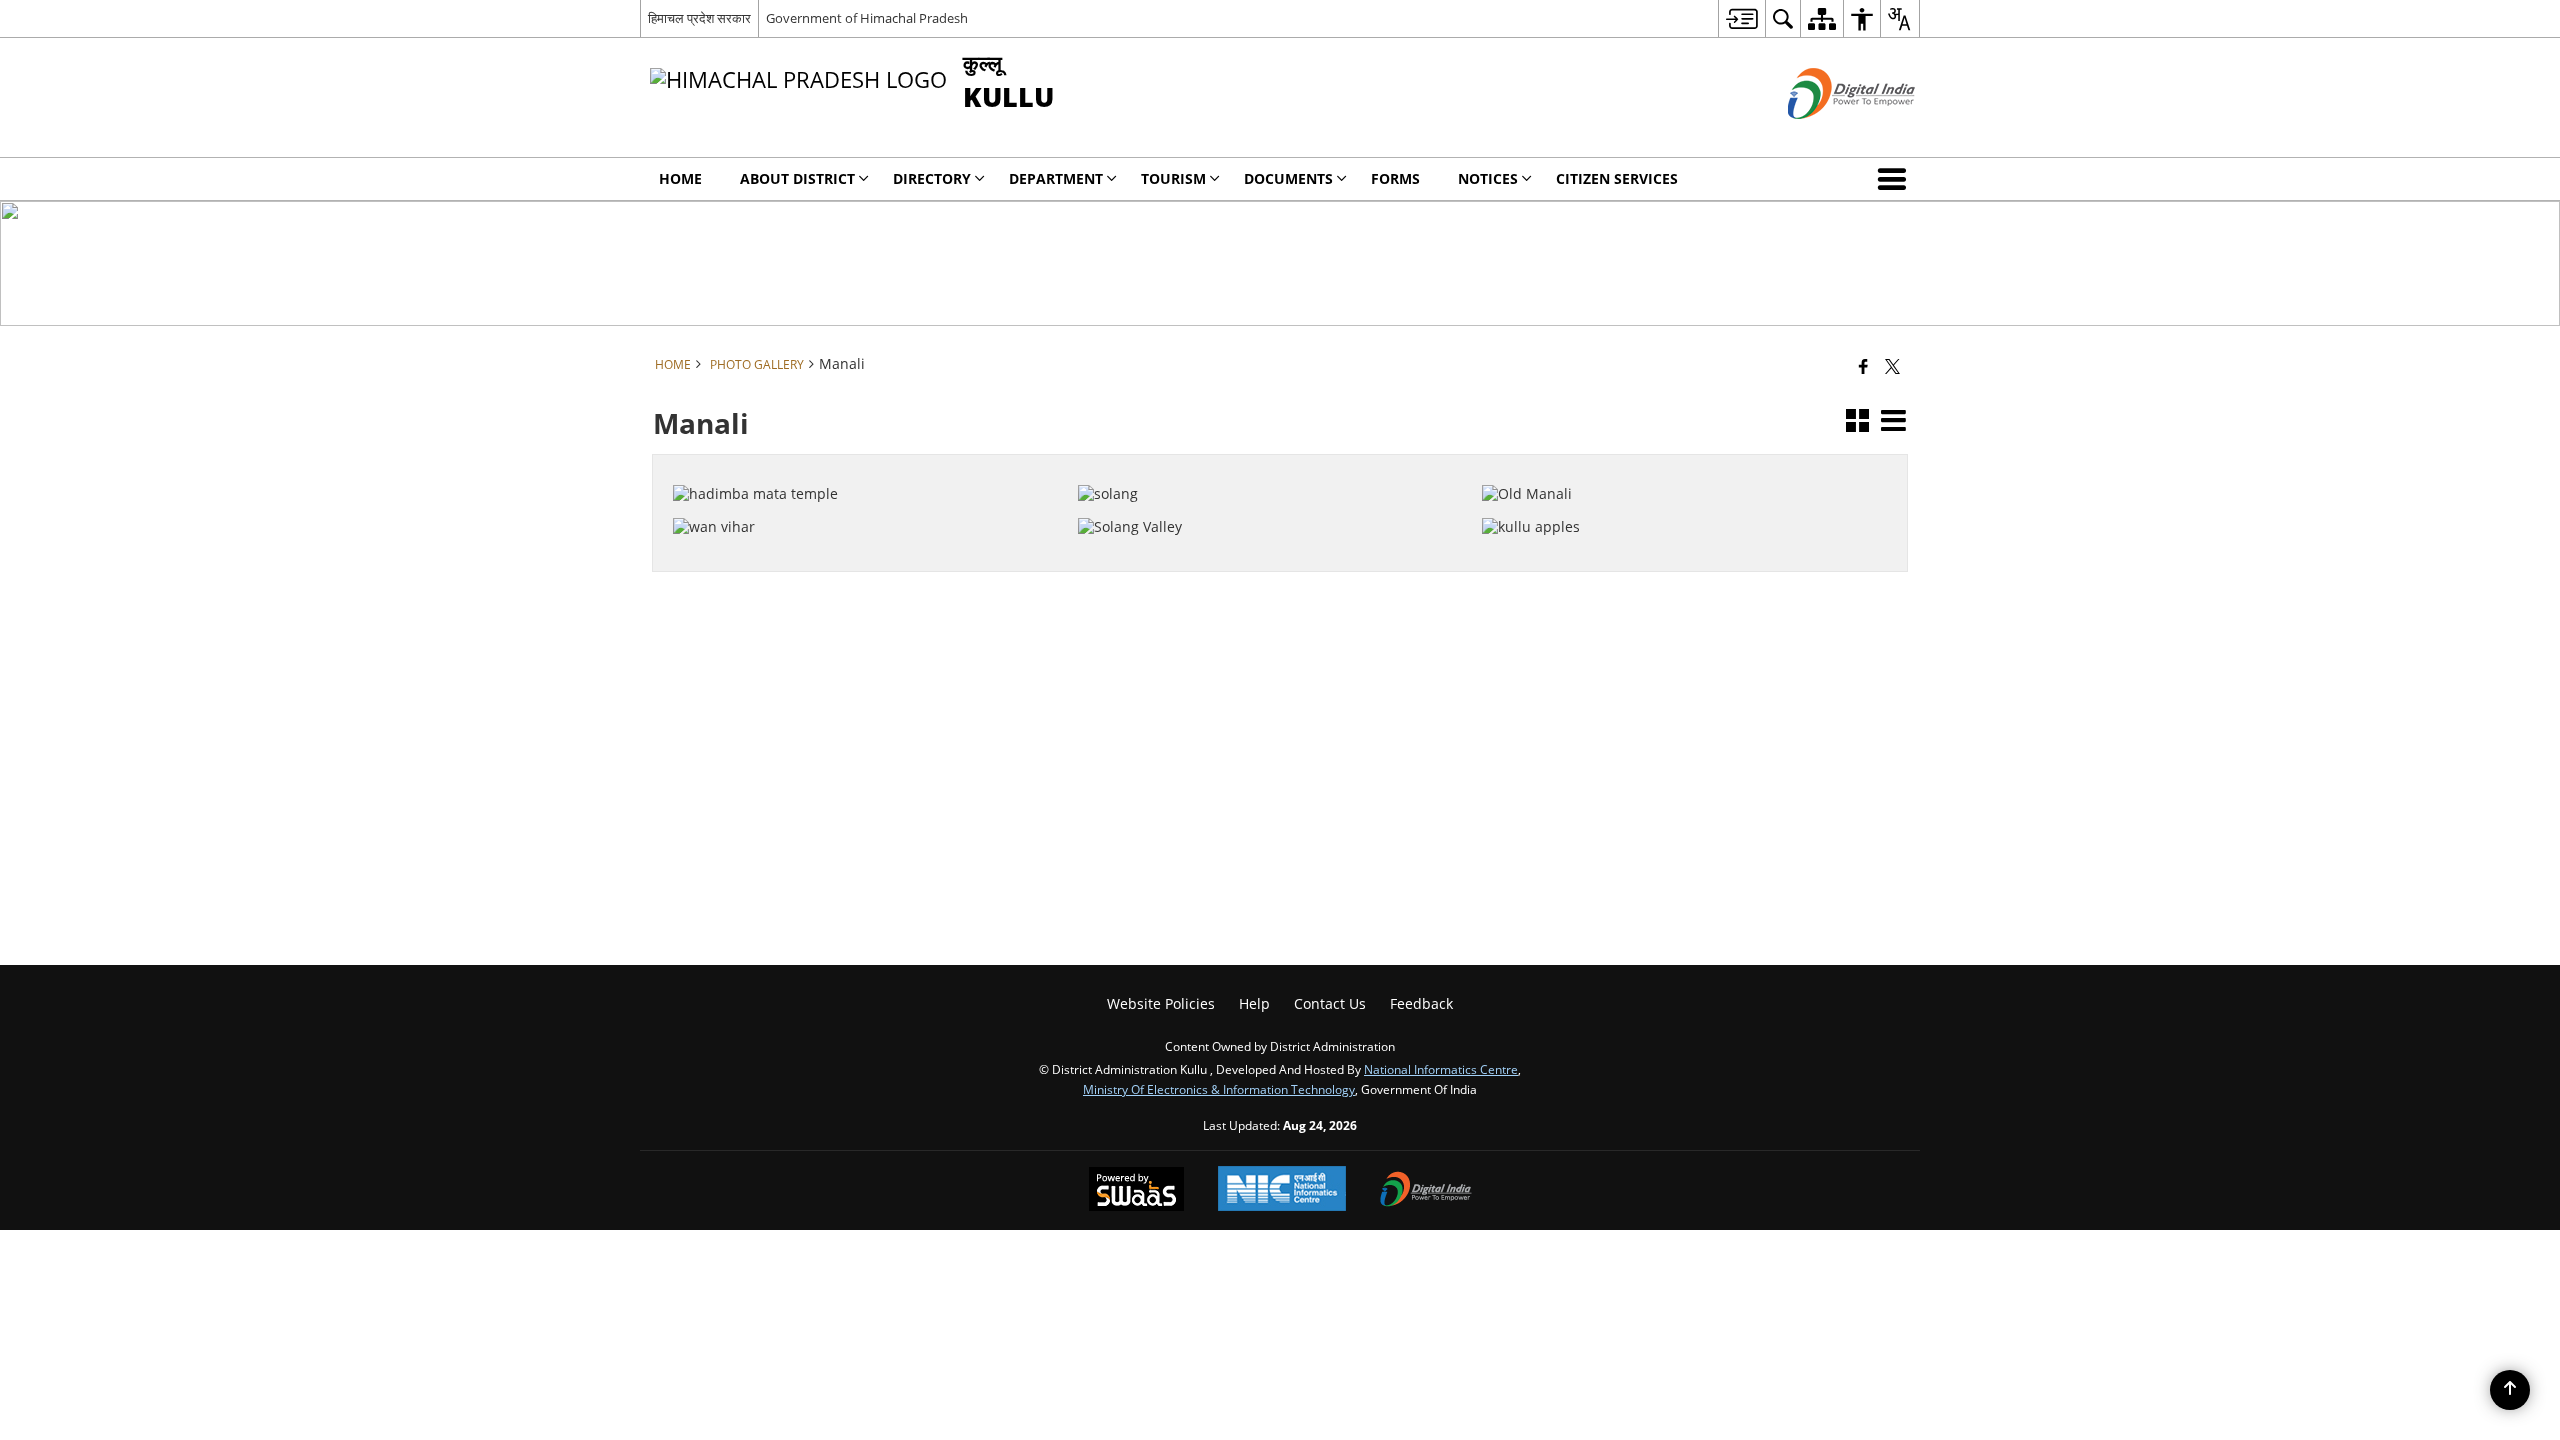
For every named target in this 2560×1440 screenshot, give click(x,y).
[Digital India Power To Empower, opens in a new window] (1426, 1191)
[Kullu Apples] (1672, 496)
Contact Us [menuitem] (1330, 1003)
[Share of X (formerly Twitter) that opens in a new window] (1892, 366)
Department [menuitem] (1056, 178)
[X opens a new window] (876, 556)
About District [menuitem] (797, 178)
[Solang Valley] (1268, 496)
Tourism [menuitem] (1173, 178)
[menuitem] (1741, 18)
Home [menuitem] (680, 178)
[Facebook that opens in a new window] (1863, 366)
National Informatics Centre (1441, 1069)
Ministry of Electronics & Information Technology (1219, 1089)
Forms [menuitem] (1395, 178)
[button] (1896, 179)
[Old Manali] (1672, 462)
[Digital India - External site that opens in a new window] (1826, 135)
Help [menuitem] (1254, 1003)
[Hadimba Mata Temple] (863, 462)
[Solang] (1268, 462)
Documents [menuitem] (1288, 178)
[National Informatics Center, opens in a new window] (1282, 1190)
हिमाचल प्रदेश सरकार (699, 18)
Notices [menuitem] (1488, 178)
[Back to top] (2510, 1390)
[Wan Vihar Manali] (863, 496)
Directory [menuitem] (932, 178)
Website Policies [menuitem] (1161, 1003)
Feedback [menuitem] (1421, 1003)
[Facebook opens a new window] (849, 556)
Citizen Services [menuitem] (1617, 178)
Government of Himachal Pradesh (867, 18)
